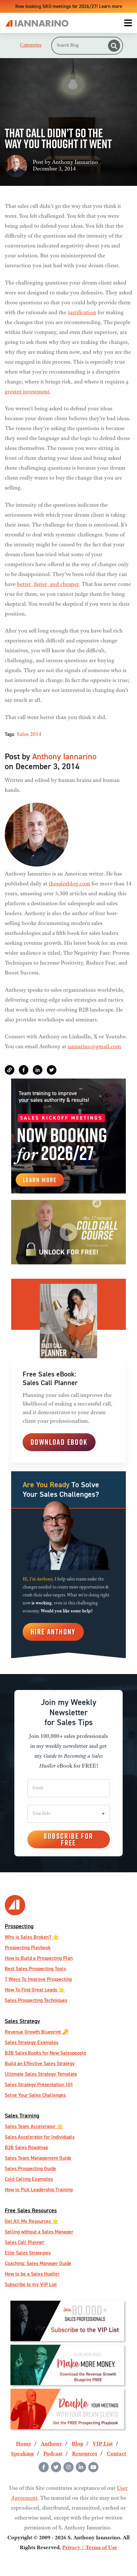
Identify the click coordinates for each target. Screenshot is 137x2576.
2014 (36, 735)
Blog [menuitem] (77, 2444)
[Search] (114, 46)
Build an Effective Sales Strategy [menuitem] (40, 2063)
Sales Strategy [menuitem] (22, 2021)
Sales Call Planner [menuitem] (25, 2242)
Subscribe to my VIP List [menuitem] (31, 2284)
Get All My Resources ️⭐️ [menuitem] (32, 2221)
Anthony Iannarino (75, 163)
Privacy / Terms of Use (90, 2548)
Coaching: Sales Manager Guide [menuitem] (38, 2263)
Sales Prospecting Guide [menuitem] (30, 2168)
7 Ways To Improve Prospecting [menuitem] (38, 1979)
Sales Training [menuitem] (22, 2115)
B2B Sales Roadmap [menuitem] (26, 2147)
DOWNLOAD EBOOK (59, 1442)
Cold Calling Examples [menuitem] (29, 2179)
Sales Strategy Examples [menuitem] (32, 2042)
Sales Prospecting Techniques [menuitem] (36, 2000)
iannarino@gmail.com (94, 1047)
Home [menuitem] (24, 2444)
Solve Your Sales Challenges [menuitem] (35, 2095)
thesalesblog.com (69, 884)
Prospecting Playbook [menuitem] (28, 1947)
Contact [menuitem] (116, 2454)
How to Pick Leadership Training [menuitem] (39, 2190)
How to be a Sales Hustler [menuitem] (32, 2274)
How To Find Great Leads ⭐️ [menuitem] (35, 1990)
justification (82, 313)
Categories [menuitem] (31, 45)
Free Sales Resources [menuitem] (31, 2210)
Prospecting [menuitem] (19, 1926)
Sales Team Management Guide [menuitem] (38, 2158)
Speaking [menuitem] (22, 2454)
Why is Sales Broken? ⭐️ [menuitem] (32, 1937)
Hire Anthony (53, 1632)
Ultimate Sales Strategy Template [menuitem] (41, 2074)
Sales (23, 735)
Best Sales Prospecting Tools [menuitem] (35, 1969)
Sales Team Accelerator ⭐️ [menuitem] (34, 2126)
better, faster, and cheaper (48, 585)
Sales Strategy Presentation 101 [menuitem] (39, 2084)
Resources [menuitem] (85, 2454)
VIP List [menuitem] (103, 2444)
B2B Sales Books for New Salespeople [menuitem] (46, 2053)
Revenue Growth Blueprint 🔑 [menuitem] (37, 2032)
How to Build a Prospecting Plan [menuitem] (39, 1958)
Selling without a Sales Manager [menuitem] (39, 2232)
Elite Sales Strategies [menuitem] (28, 2253)
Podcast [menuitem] (53, 2454)
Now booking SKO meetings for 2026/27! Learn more (69, 6)
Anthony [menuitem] (51, 2444)
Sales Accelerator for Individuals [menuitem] (40, 2137)
